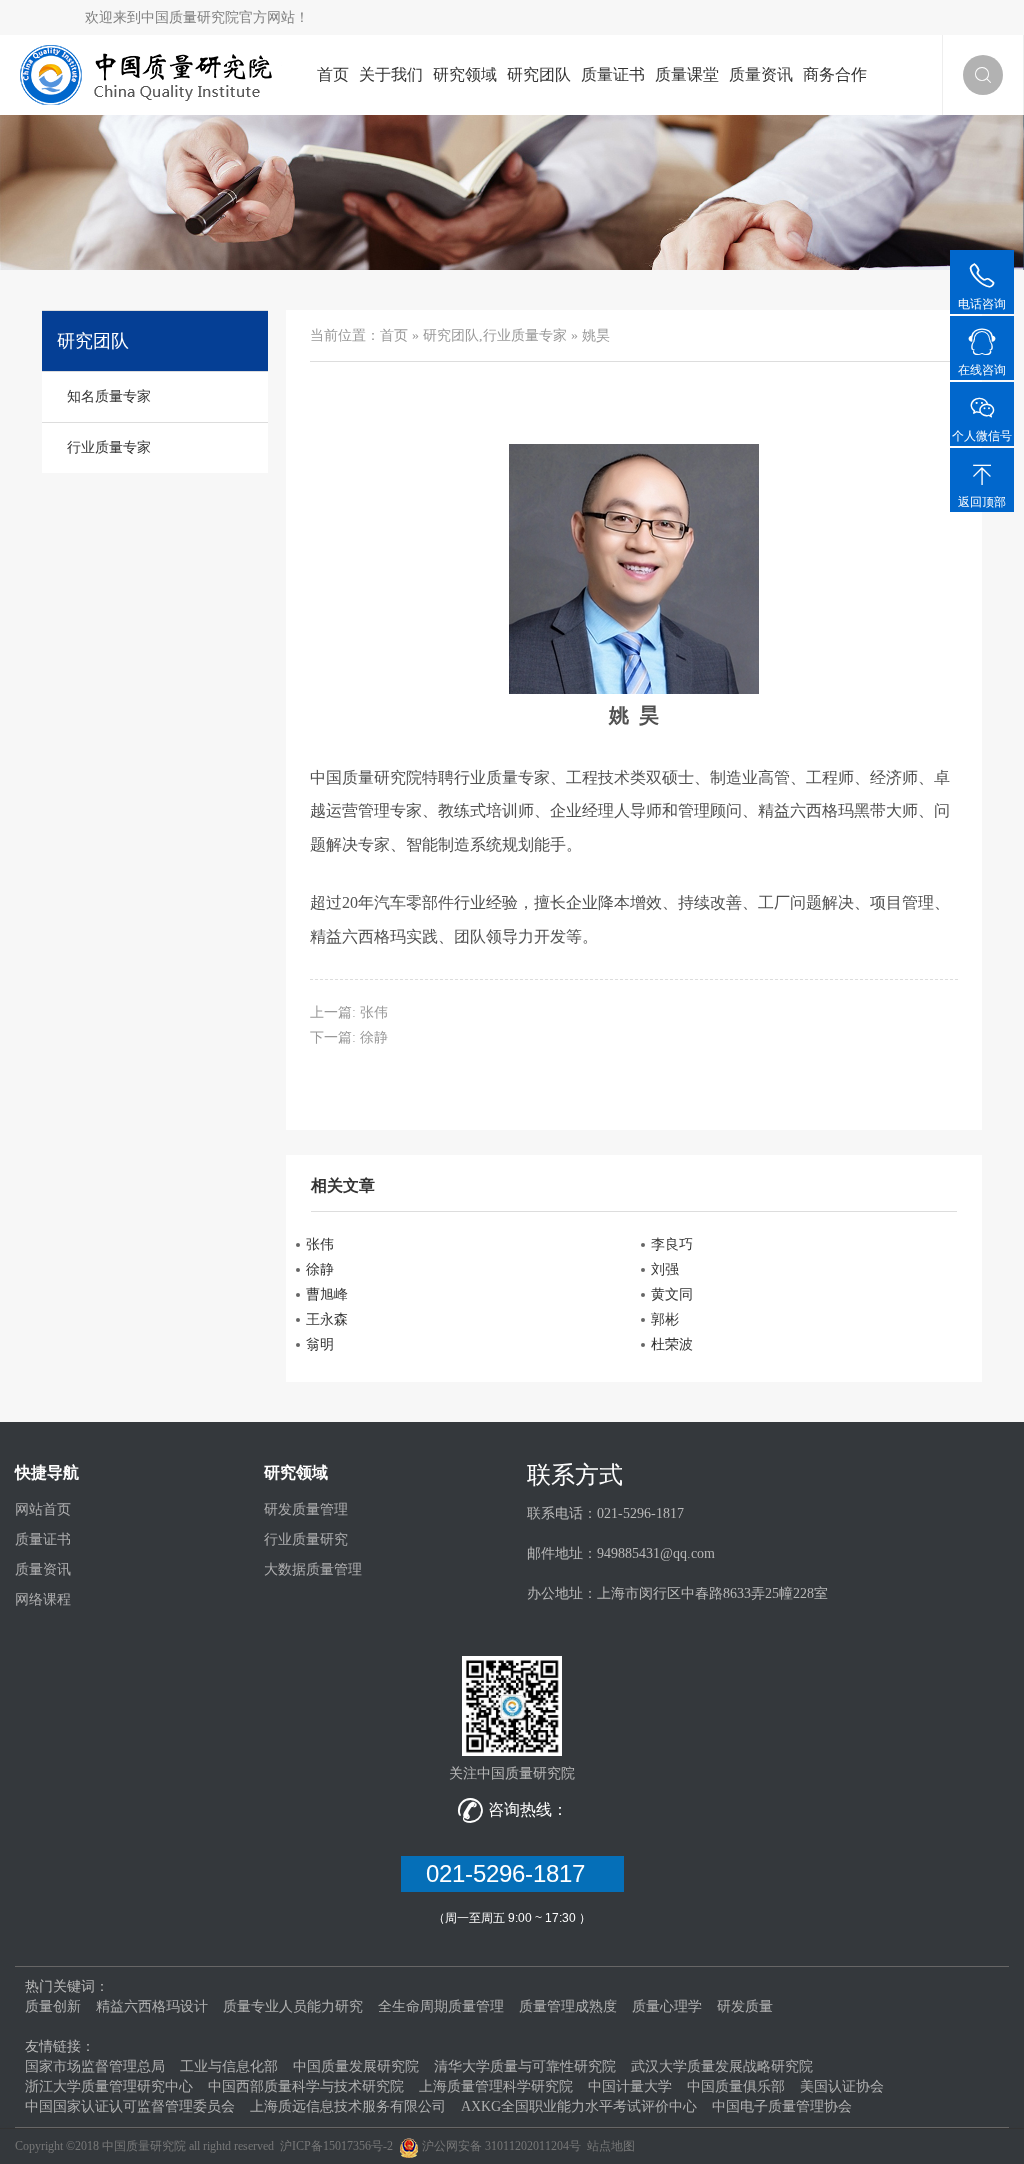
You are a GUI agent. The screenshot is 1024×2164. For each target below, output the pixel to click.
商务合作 (835, 74)
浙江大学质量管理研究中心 (109, 2086)
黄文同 (672, 1294)
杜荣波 (672, 1344)
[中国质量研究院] (151, 73)
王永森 (327, 1319)
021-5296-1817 (512, 1873)
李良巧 (672, 1244)
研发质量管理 (306, 1509)
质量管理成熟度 (568, 2006)
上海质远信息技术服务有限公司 (348, 2106)
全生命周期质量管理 (441, 2006)
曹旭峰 (327, 1294)
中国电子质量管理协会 (782, 2106)
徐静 (374, 1037)
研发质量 (745, 2006)
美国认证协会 (842, 2086)
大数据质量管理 (313, 1569)
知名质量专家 (109, 396)
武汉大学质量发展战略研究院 (722, 2066)
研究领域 (465, 74)
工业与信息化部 (229, 2066)
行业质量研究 (306, 1539)
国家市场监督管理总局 (95, 2066)
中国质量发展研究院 (356, 2066)
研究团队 (539, 74)
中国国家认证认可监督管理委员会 (130, 2106)
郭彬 (665, 1319)
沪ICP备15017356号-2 (336, 2146)
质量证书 (613, 74)
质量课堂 (687, 74)
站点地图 (611, 2146)
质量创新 (53, 2006)
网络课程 (43, 1599)
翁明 (320, 1344)
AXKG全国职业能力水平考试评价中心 (579, 2106)
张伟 (374, 1012)
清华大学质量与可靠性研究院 (525, 2066)
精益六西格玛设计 (152, 2006)
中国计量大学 (630, 2086)
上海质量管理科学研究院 (496, 2086)
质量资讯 (761, 74)
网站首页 (43, 1509)
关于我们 (391, 74)
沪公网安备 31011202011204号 (501, 2146)
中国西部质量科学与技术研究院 (306, 2086)
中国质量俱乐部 (736, 2086)
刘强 (665, 1269)
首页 (333, 74)
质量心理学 (667, 2006)
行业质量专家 (525, 335)
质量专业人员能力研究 (293, 2006)
